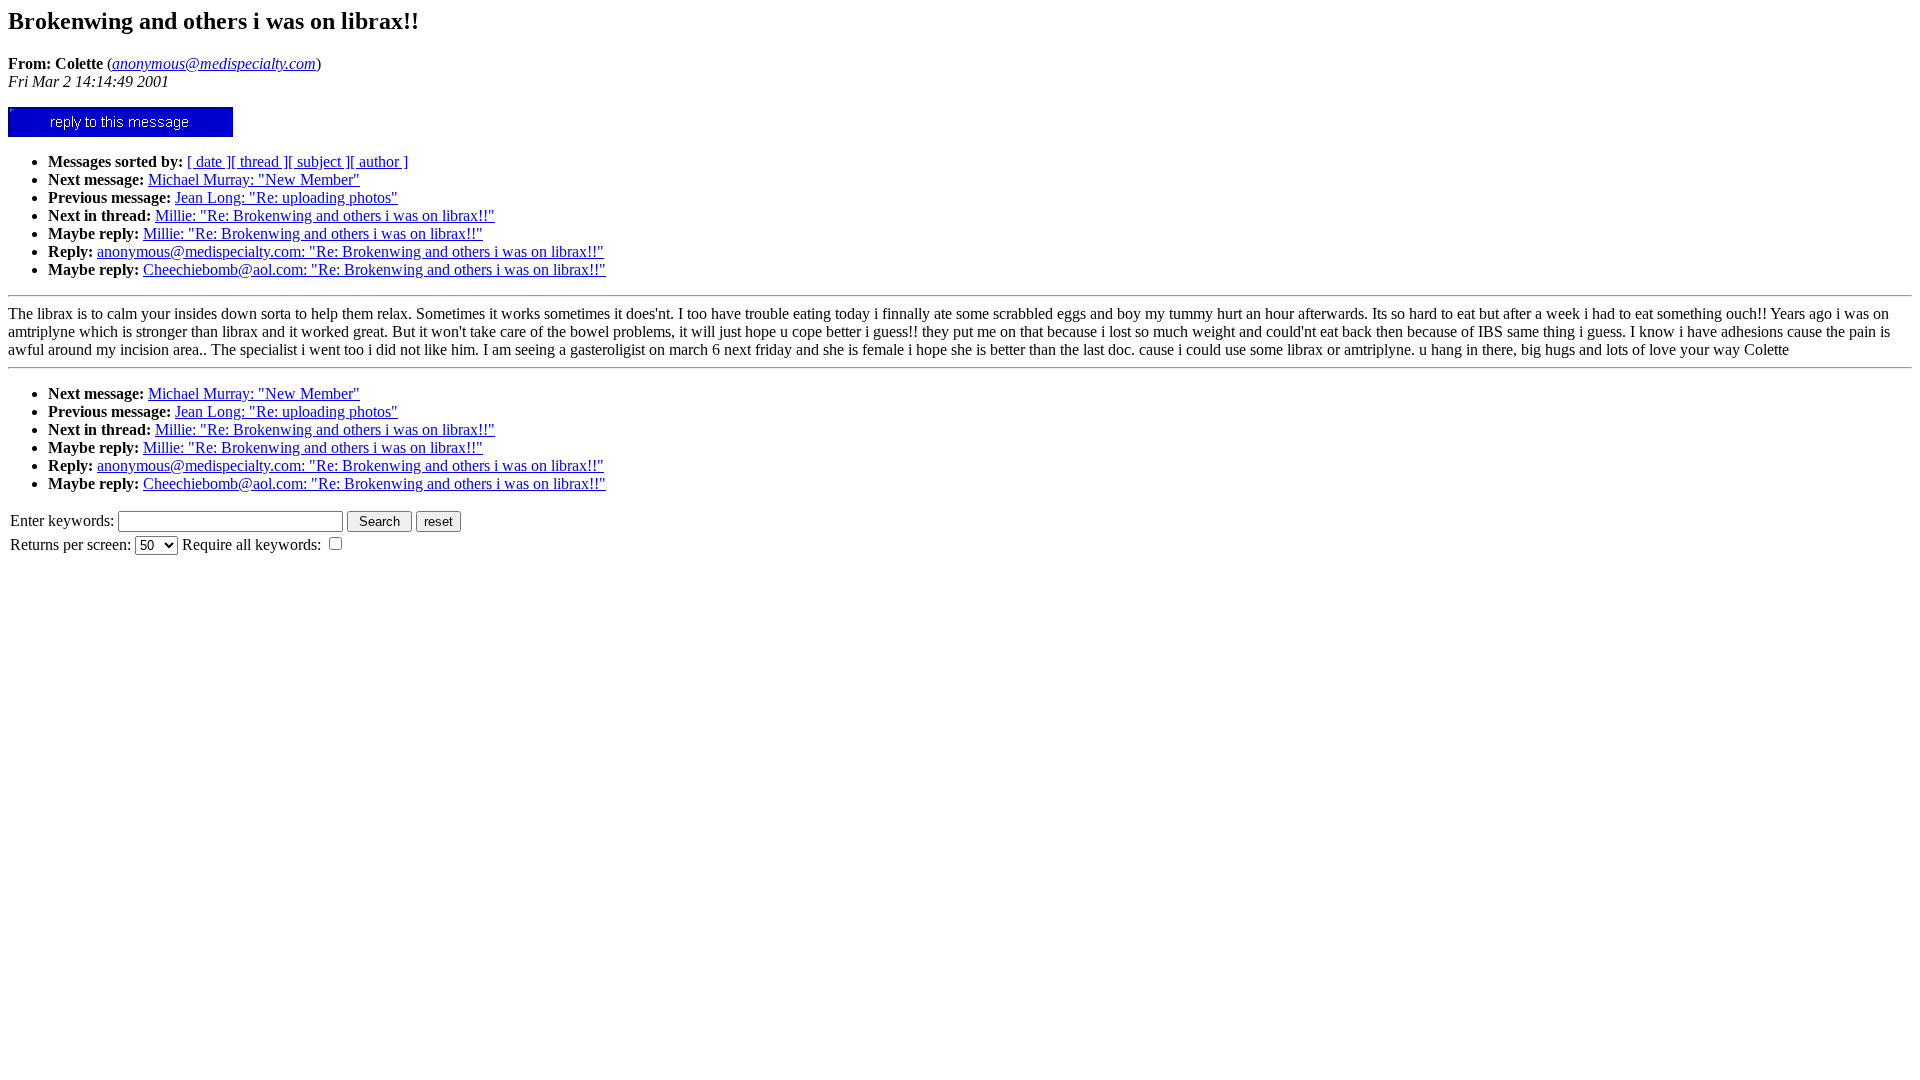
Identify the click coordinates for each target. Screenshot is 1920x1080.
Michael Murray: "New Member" (254, 179)
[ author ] (379, 161)
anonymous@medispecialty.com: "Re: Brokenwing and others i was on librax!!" (350, 251)
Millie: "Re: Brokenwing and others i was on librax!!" (325, 215)
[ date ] (209, 161)
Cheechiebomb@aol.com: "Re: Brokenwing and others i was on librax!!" (374, 269)
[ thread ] (259, 161)
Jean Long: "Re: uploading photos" (286, 197)
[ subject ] (319, 161)
